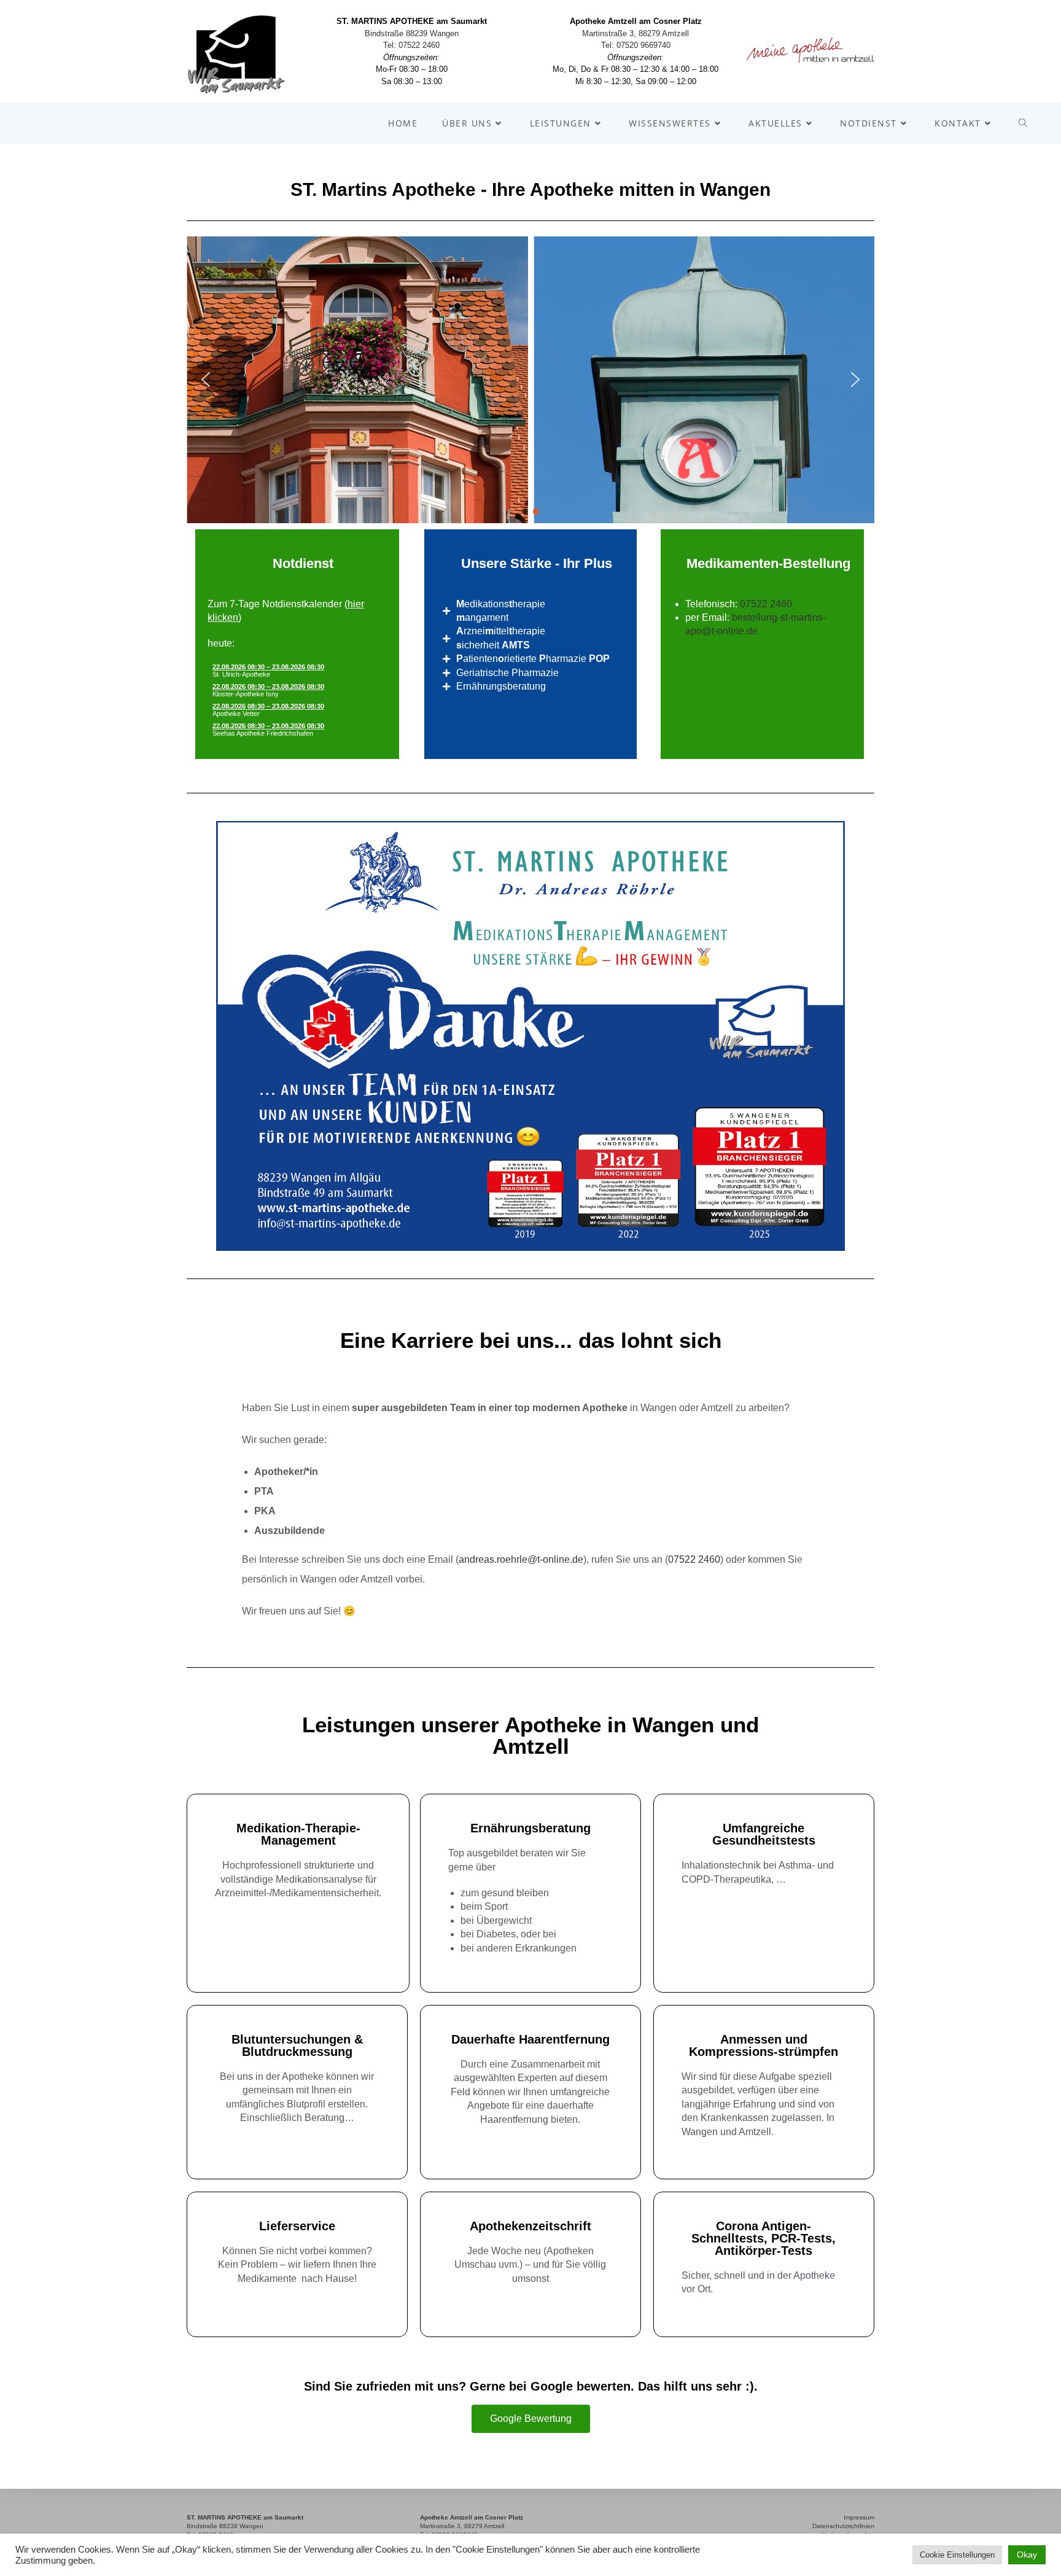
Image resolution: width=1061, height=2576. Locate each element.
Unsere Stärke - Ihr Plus (537, 563)
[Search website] (1023, 123)
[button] (206, 379)
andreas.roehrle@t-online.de (521, 1559)
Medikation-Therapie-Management (298, 1834)
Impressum (859, 2517)
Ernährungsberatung (530, 1828)
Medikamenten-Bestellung (768, 563)
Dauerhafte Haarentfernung (530, 2039)
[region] (530, 380)
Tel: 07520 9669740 (636, 45)
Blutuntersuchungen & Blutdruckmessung (297, 2045)
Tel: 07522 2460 (411, 45)
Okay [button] (1027, 2555)
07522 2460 (766, 604)
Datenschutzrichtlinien (843, 2526)
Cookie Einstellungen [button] (957, 2555)
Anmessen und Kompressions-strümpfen (764, 2045)
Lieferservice (297, 2226)
